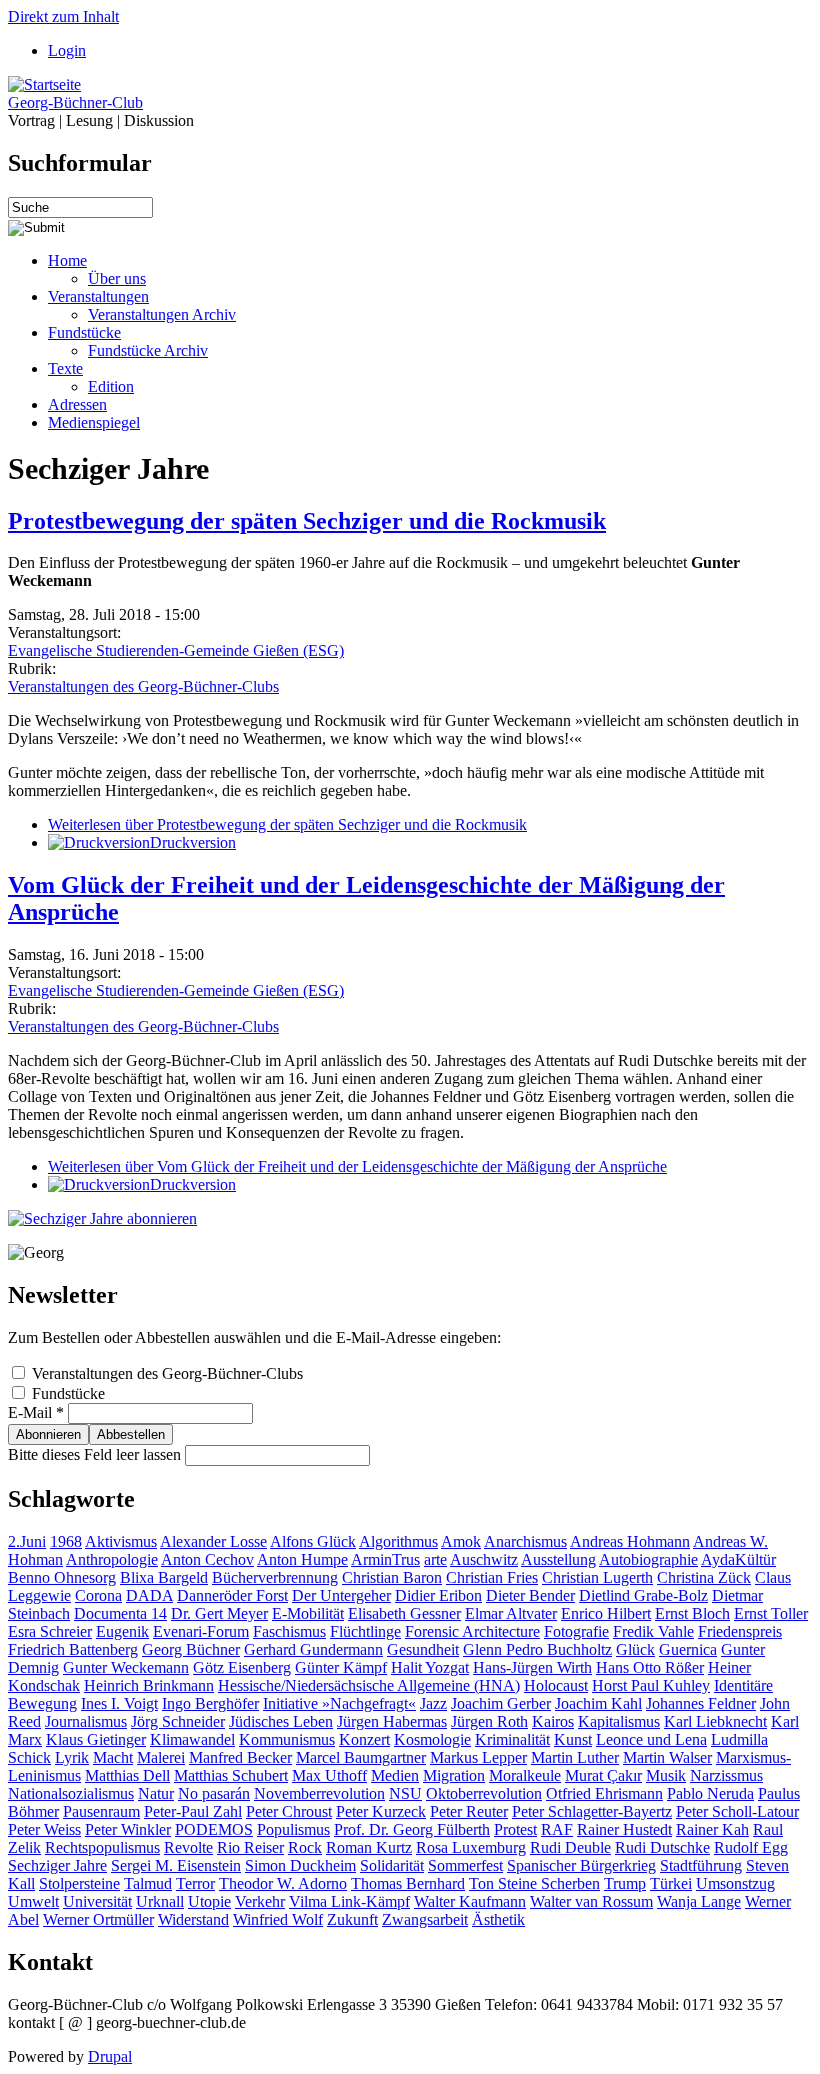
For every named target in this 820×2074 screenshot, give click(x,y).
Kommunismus (287, 1739)
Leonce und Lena (651, 1739)
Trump (625, 1883)
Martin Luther (575, 1757)
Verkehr (260, 1901)
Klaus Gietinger (96, 1739)
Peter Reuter (469, 1811)
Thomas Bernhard (408, 1883)
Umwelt (33, 1901)
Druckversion (193, 842)
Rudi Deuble (570, 1847)
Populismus (293, 1829)
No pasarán (214, 1793)
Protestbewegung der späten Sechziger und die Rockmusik (307, 521)
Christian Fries (492, 1577)
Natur (156, 1793)
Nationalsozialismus (71, 1793)
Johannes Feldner (701, 1703)
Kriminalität (512, 1739)
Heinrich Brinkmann (149, 1685)
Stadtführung (701, 1865)
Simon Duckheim (300, 1865)
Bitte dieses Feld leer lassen (96, 1454)
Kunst (573, 1739)
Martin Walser (667, 1757)
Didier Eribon (438, 1595)
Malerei (161, 1757)
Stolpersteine (79, 1883)
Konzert (364, 1739)
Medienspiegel (94, 422)
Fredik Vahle (653, 1631)
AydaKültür (738, 1559)
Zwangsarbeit (425, 1919)
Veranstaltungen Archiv (162, 314)
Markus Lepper (478, 1757)
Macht (113, 1757)
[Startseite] (44, 84)
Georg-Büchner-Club (75, 102)
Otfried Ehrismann (604, 1793)
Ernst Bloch (692, 1613)
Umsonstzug (735, 1883)
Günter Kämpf (341, 1667)
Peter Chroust (289, 1811)
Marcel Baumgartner (361, 1757)
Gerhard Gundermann (313, 1649)
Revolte (188, 1847)
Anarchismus (525, 1541)
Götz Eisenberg (242, 1667)
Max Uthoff (329, 1775)
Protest (515, 1829)
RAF (557, 1829)
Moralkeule (525, 1775)
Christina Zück (704, 1577)
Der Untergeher (341, 1595)
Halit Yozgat (430, 1667)
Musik (666, 1775)
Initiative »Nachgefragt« (339, 1703)
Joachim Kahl (598, 1703)
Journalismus (86, 1721)
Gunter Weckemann (126, 1667)
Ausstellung (558, 1559)
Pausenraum (101, 1811)
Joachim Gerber (501, 1703)
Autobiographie (648, 1559)
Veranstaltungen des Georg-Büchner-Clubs (143, 686)
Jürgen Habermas (392, 1721)
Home (67, 260)
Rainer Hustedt (624, 1829)
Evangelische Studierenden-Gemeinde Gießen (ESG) (176, 650)
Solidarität (392, 1865)
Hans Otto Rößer (650, 1667)
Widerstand (193, 1919)
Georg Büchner (191, 1649)
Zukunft (352, 1919)
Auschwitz (484, 1559)
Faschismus (289, 1631)
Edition (111, 386)
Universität (97, 1901)
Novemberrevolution (319, 1793)
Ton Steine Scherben (534, 1883)
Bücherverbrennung (275, 1577)
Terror (195, 1883)
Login (67, 50)
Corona (98, 1595)
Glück (635, 1649)
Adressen (77, 404)
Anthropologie (112, 1559)
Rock (305, 1847)
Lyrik (72, 1757)
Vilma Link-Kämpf (349, 1901)
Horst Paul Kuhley (651, 1685)
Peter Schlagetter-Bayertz (592, 1811)
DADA (149, 1595)
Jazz (433, 1703)
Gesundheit (423, 1649)
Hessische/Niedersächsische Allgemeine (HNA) (369, 1685)
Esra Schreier (50, 1631)
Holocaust (556, 1685)
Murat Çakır (603, 1775)
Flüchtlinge (365, 1631)
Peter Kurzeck (381, 1811)
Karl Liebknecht (715, 1721)
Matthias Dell (127, 1775)
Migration (454, 1775)
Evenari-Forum (201, 1631)
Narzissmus (726, 1775)
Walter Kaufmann (470, 1901)
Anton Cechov (207, 1559)
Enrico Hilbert (606, 1613)
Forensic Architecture (472, 1631)
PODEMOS (214, 1829)
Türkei (671, 1883)
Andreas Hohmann (630, 1541)
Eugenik (122, 1631)
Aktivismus (121, 1541)
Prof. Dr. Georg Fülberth (412, 1829)
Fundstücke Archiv (148, 350)
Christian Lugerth (597, 1577)
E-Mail (36, 1412)
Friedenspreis (740, 1631)
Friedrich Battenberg (73, 1649)
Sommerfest (465, 1865)
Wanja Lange (699, 1901)
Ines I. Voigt (119, 1703)
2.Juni (27, 1541)
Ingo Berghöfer (210, 1703)
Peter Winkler (128, 1829)
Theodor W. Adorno (283, 1883)
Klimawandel (192, 1739)
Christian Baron (392, 1577)
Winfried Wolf (278, 1919)
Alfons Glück (313, 1541)
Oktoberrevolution (484, 1793)
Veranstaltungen (98, 296)
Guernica (688, 1649)
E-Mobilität (308, 1613)
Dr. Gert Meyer (219, 1613)
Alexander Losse (213, 1541)
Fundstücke (84, 332)
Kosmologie (432, 1739)
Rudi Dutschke (662, 1847)
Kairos (553, 1721)
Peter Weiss (44, 1829)
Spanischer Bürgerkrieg (581, 1865)
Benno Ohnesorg (62, 1577)
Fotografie (576, 1631)
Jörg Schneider (178, 1721)
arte (435, 1559)
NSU (405, 1793)
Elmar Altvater (511, 1613)
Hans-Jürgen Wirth (532, 1667)
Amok (461, 1541)
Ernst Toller (771, 1613)
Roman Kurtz (369, 1847)
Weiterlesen (287, 824)
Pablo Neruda (710, 1793)
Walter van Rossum (591, 1901)
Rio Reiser (250, 1847)
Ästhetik (498, 1919)
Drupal (110, 2056)
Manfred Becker (240, 1757)
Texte (65, 368)
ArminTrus (385, 1559)
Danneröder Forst (232, 1595)
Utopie (209, 1901)
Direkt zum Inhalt (63, 16)
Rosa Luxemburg (471, 1847)
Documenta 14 (120, 1613)
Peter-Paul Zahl (193, 1811)
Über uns (117, 278)
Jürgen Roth (489, 1721)
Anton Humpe (302, 1559)
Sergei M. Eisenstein (176, 1865)
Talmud (148, 1883)
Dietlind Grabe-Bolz (643, 1595)
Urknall (160, 1901)
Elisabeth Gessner (404, 1613)
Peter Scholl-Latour (737, 1811)
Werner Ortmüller (98, 1919)
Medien (395, 1775)
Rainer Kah (712, 1829)
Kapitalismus (619, 1721)
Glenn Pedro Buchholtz (537, 1649)
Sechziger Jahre (57, 1865)
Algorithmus (398, 1541)
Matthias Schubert (231, 1775)
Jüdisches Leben (281, 1721)
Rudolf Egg (751, 1847)
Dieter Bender (530, 1595)
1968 (66, 1541)
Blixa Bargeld (164, 1577)
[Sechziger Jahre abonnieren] (102, 1218)
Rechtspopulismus (102, 1847)
